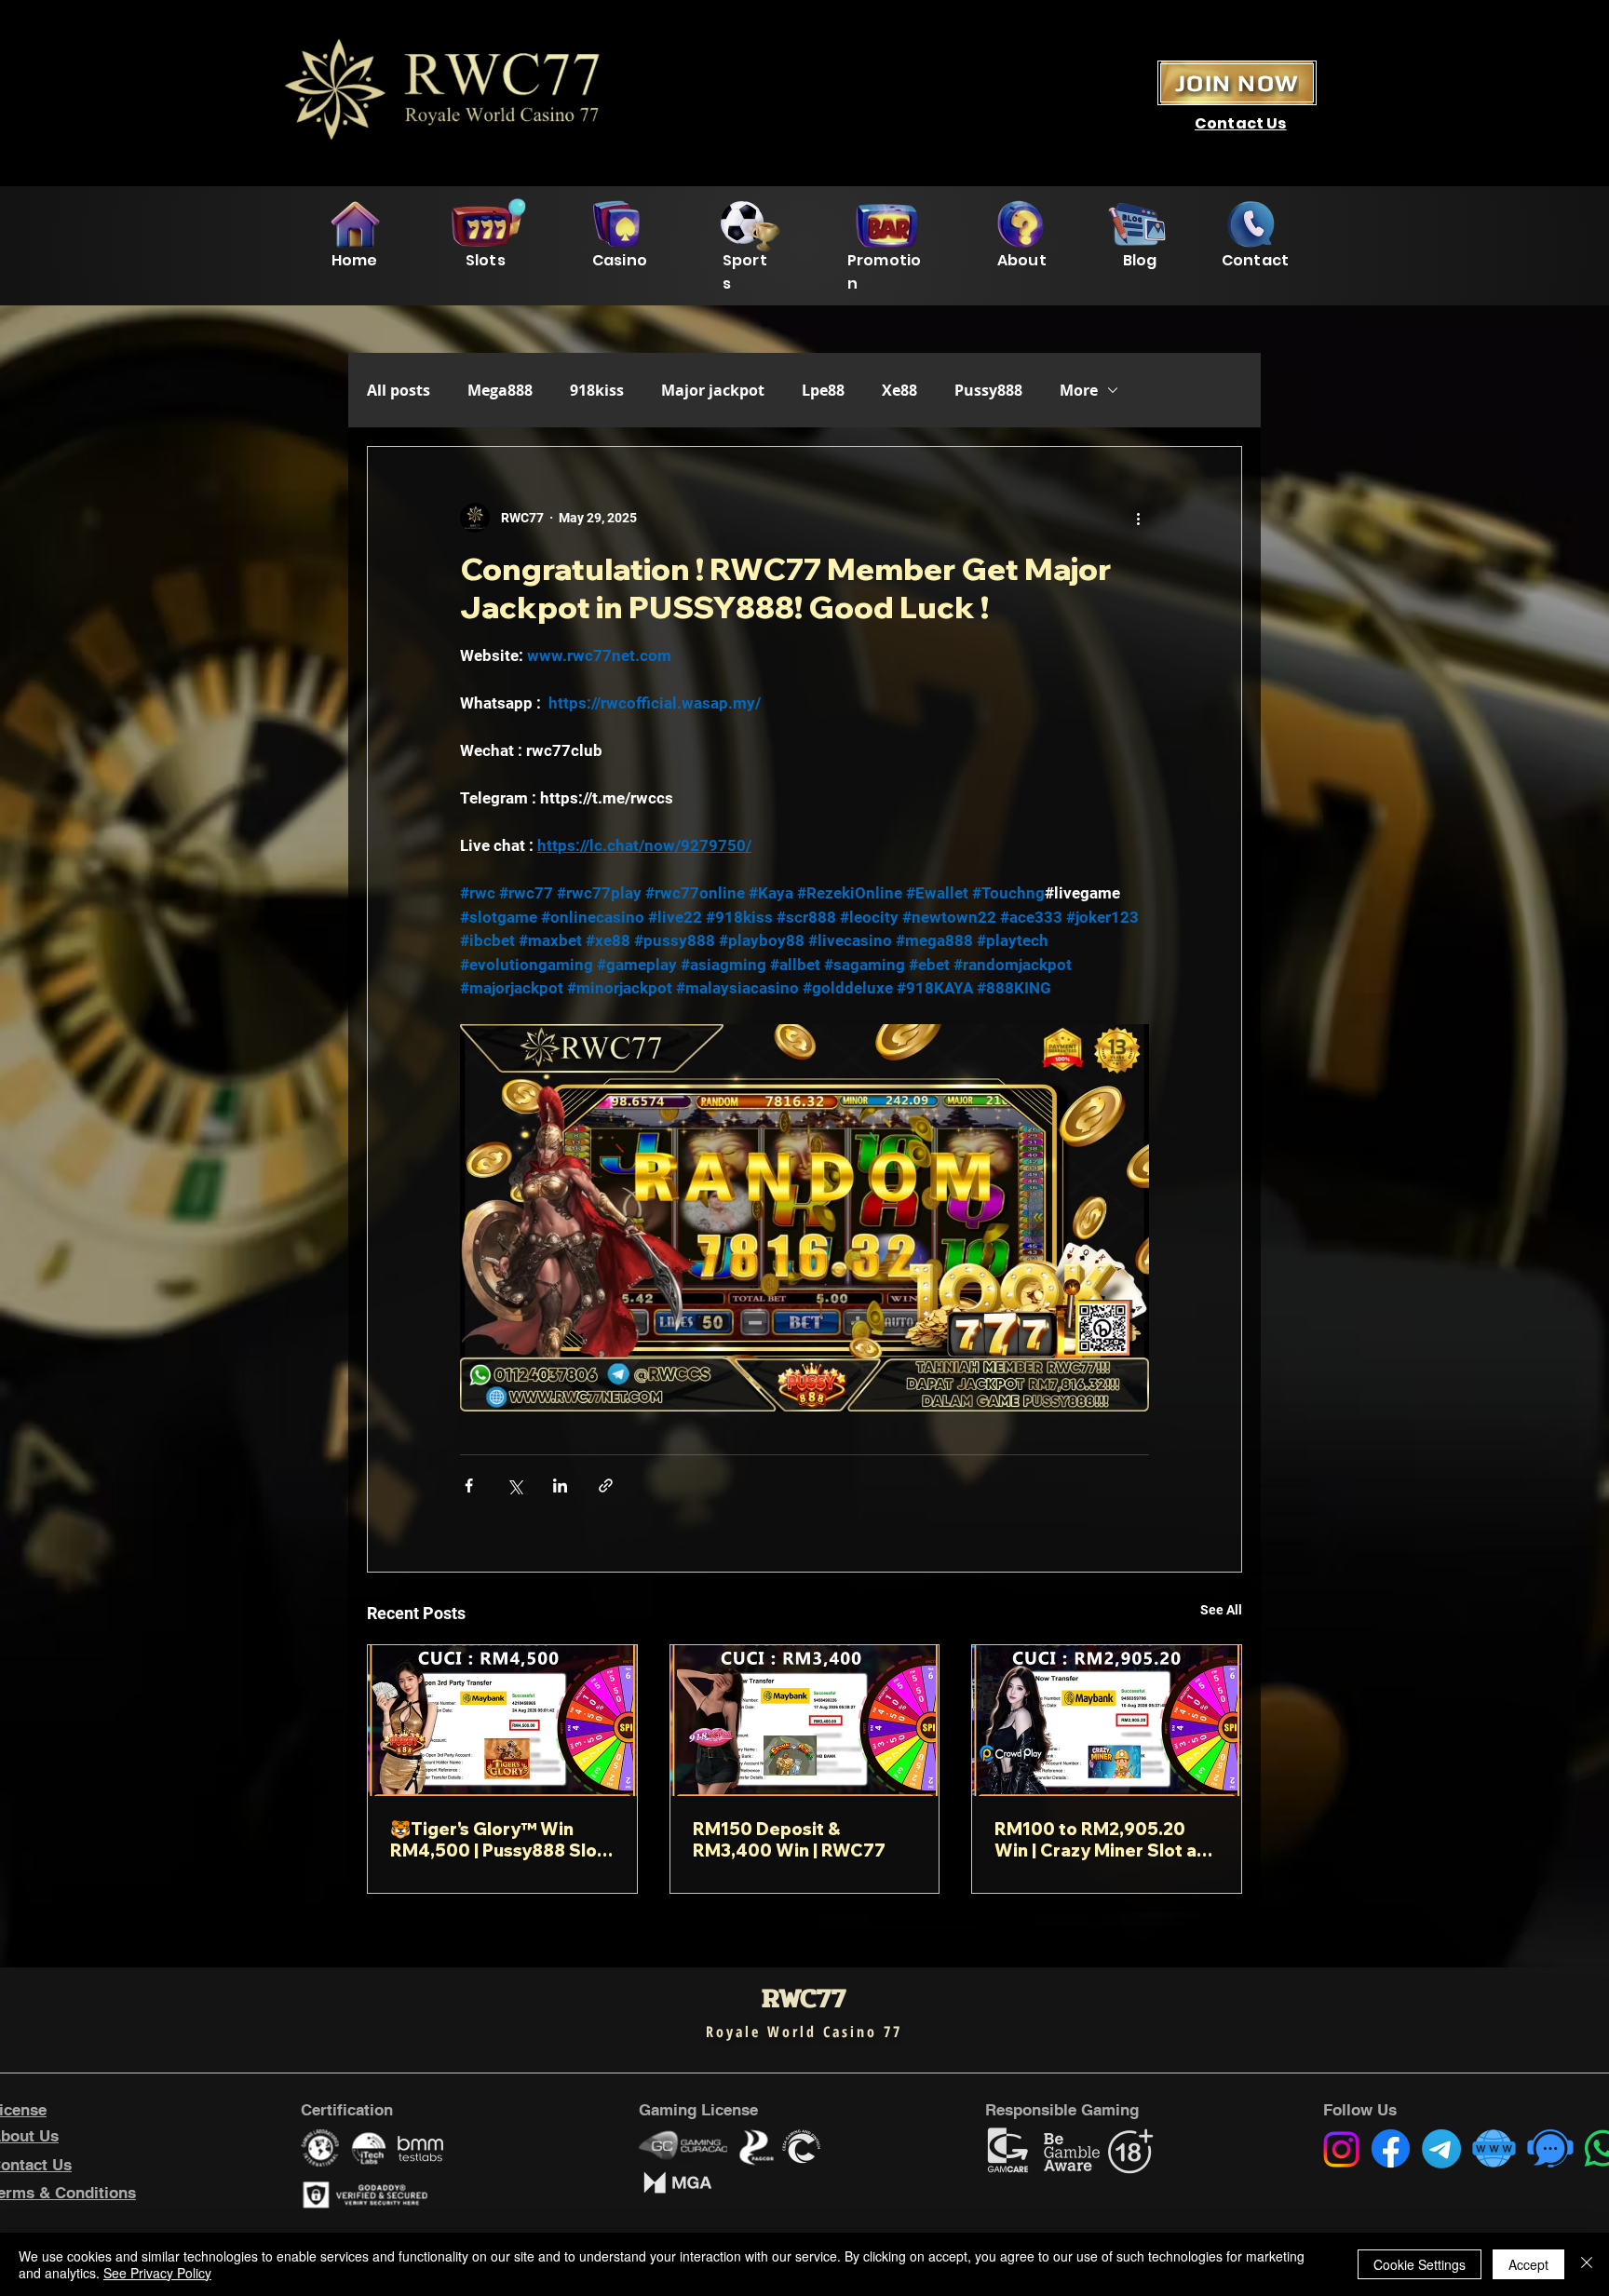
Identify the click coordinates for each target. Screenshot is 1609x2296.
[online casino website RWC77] (1494, 2148)
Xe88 (899, 390)
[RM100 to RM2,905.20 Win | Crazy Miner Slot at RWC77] (1107, 1721)
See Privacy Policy (157, 2273)
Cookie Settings (1420, 2264)
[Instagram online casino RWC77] (1341, 2149)
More (1079, 390)
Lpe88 (823, 390)
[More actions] (1138, 518)
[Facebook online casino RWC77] (1391, 2148)
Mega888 (500, 390)
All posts (399, 390)
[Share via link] (606, 1486)
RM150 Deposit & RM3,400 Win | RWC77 (789, 1840)
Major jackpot (713, 390)
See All (1221, 1610)
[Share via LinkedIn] (560, 1486)
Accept (1528, 2264)
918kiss (597, 390)
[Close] (1587, 2264)
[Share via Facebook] (469, 1486)
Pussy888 (988, 390)
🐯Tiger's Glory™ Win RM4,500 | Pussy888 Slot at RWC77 (497, 1840)
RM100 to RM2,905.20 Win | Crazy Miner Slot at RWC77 (1099, 1840)
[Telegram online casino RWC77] (1441, 2149)
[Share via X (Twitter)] (514, 1486)
